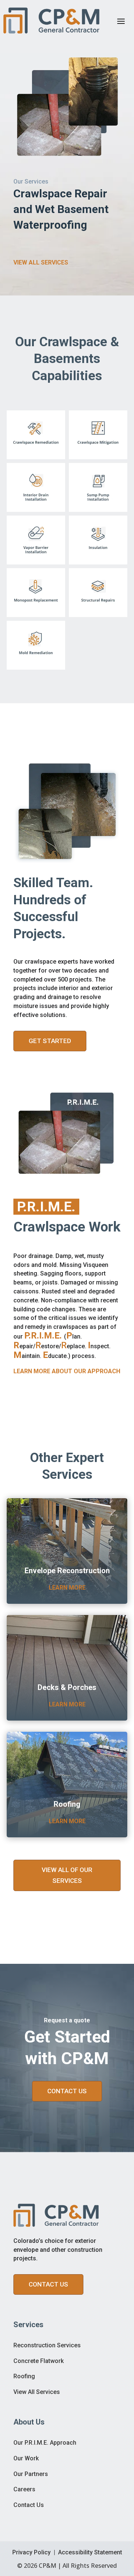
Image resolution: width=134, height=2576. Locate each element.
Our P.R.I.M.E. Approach (45, 2443)
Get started (50, 1041)
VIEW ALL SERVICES (41, 262)
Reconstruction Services (47, 2345)
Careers (24, 2489)
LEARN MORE (67, 1588)
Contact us (48, 2284)
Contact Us (29, 2505)
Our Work (26, 2458)
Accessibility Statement (90, 2552)
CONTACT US (67, 2091)
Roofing (24, 2376)
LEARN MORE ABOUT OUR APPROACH (67, 1371)
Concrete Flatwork (39, 2361)
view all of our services (67, 1875)
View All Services (37, 2392)
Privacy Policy (31, 2552)
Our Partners (31, 2474)
